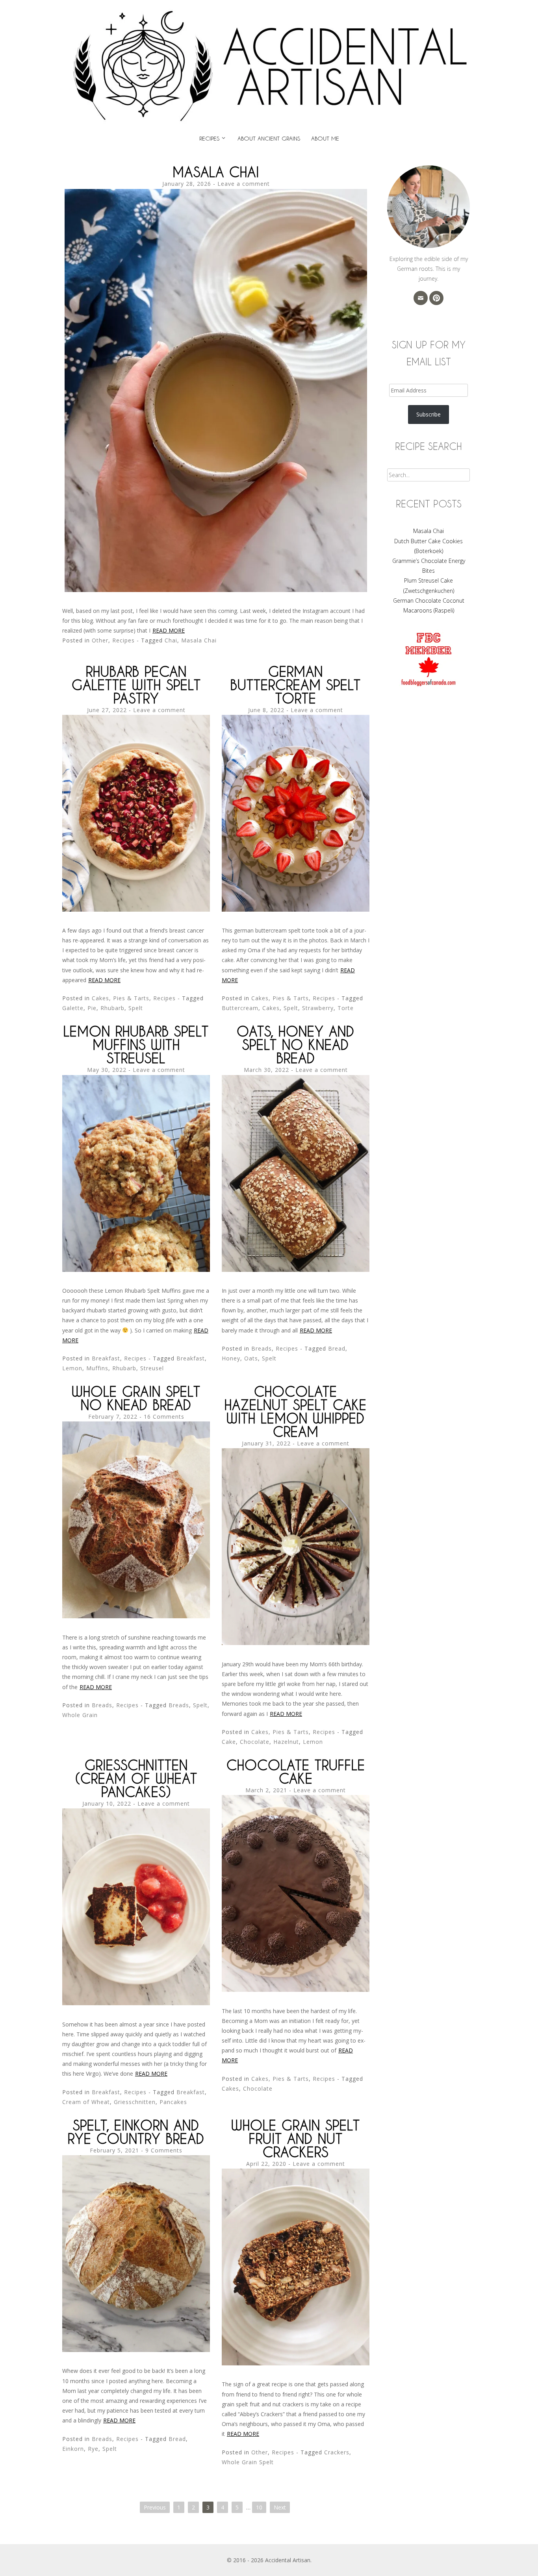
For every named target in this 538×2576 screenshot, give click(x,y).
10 (259, 2507)
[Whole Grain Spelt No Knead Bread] (136, 1616)
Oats (251, 1358)
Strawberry (318, 1008)
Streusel (152, 1368)
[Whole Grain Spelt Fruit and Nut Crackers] (296, 2363)
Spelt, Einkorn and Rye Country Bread (136, 2132)
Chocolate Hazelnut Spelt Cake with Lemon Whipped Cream (296, 1411)
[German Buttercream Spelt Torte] (296, 910)
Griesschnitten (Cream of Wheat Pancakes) (136, 1778)
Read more (169, 630)
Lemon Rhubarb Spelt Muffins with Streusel (136, 1045)
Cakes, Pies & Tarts (121, 998)
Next (280, 2507)
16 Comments (164, 1417)
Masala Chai (216, 172)
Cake (229, 1742)
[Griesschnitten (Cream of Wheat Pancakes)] (136, 2003)
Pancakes (173, 2102)
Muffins (97, 1368)
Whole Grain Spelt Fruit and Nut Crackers (296, 2138)
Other (100, 640)
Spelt (136, 1008)
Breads (262, 1348)
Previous (155, 2507)
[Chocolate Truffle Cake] (296, 1990)
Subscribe (429, 414)
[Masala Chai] (216, 590)
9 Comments (164, 2150)
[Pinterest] (436, 298)
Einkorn (73, 2449)
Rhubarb (112, 1008)
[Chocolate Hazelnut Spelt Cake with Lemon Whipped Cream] (296, 1643)
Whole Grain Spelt (248, 2462)
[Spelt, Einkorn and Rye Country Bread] (136, 2350)
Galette (73, 1008)
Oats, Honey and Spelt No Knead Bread (296, 1045)
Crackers (337, 2452)
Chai (171, 640)
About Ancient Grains (269, 138)
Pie (92, 1008)
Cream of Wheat (86, 2102)
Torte (346, 1008)
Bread (337, 1348)
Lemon (72, 1368)
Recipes (209, 138)
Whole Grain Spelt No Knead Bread (136, 1398)
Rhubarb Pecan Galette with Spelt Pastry (136, 685)
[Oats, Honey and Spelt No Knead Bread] (296, 1270)
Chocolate (255, 1742)
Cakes (271, 1008)
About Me (325, 138)
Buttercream (240, 1008)
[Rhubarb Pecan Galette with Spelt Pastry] (136, 910)
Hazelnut (286, 1742)
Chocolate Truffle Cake (296, 1772)
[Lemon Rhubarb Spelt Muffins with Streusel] (136, 1270)
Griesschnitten (135, 2102)
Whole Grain (80, 1715)
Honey (231, 1358)
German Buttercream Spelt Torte (296, 685)
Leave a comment (244, 184)
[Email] (421, 298)
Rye (93, 2449)
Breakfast (106, 1358)
